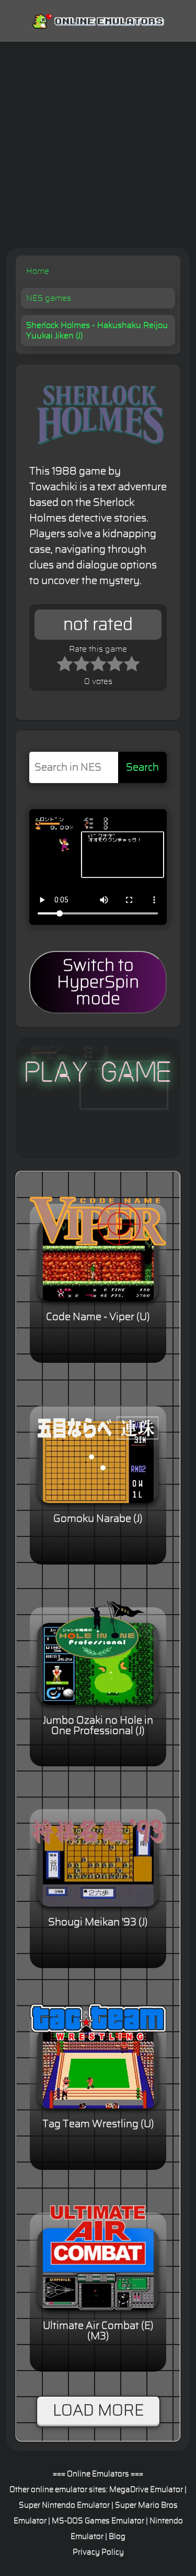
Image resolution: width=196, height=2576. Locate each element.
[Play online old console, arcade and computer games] (98, 19)
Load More (98, 2411)
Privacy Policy (98, 2552)
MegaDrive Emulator (146, 2490)
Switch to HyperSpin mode (98, 982)
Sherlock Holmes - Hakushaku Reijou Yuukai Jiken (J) (97, 331)
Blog (117, 2537)
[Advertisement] (98, 145)
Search (142, 767)
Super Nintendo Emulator (64, 2505)
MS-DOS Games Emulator (98, 2521)
